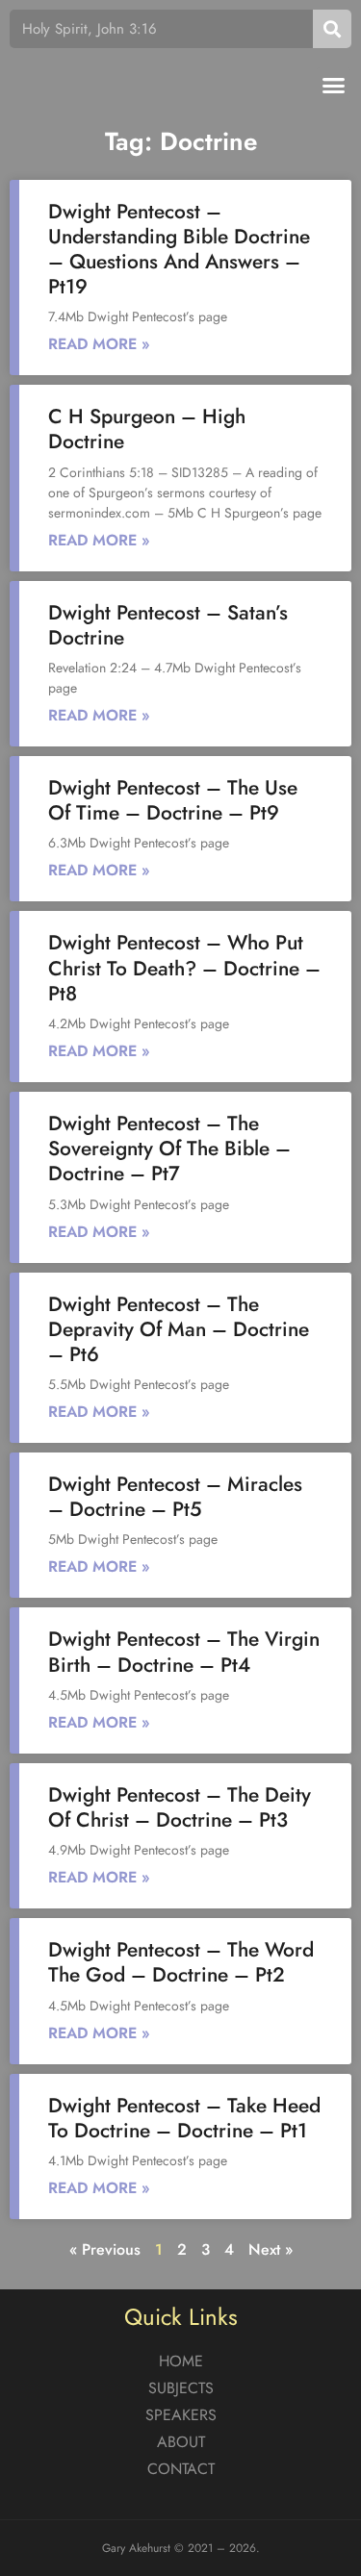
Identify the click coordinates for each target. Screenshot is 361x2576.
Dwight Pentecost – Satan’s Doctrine (168, 625)
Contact (181, 2469)
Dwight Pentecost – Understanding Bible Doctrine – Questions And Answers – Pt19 (179, 250)
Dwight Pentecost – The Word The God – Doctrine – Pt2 (181, 1962)
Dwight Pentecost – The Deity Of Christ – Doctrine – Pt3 (180, 1807)
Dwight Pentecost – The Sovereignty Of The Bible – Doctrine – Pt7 (169, 1149)
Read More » (99, 344)
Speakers (181, 2415)
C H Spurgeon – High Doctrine (147, 429)
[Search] (332, 29)
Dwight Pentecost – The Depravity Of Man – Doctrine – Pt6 (179, 1329)
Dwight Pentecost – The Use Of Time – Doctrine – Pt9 (173, 800)
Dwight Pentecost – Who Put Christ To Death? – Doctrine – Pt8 (184, 968)
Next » (271, 2249)
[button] (334, 86)
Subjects (181, 2388)
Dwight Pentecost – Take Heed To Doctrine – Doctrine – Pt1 (184, 2118)
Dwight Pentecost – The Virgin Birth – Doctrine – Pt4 (184, 1652)
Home (181, 2361)
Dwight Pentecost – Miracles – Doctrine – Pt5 (175, 1497)
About (181, 2442)
